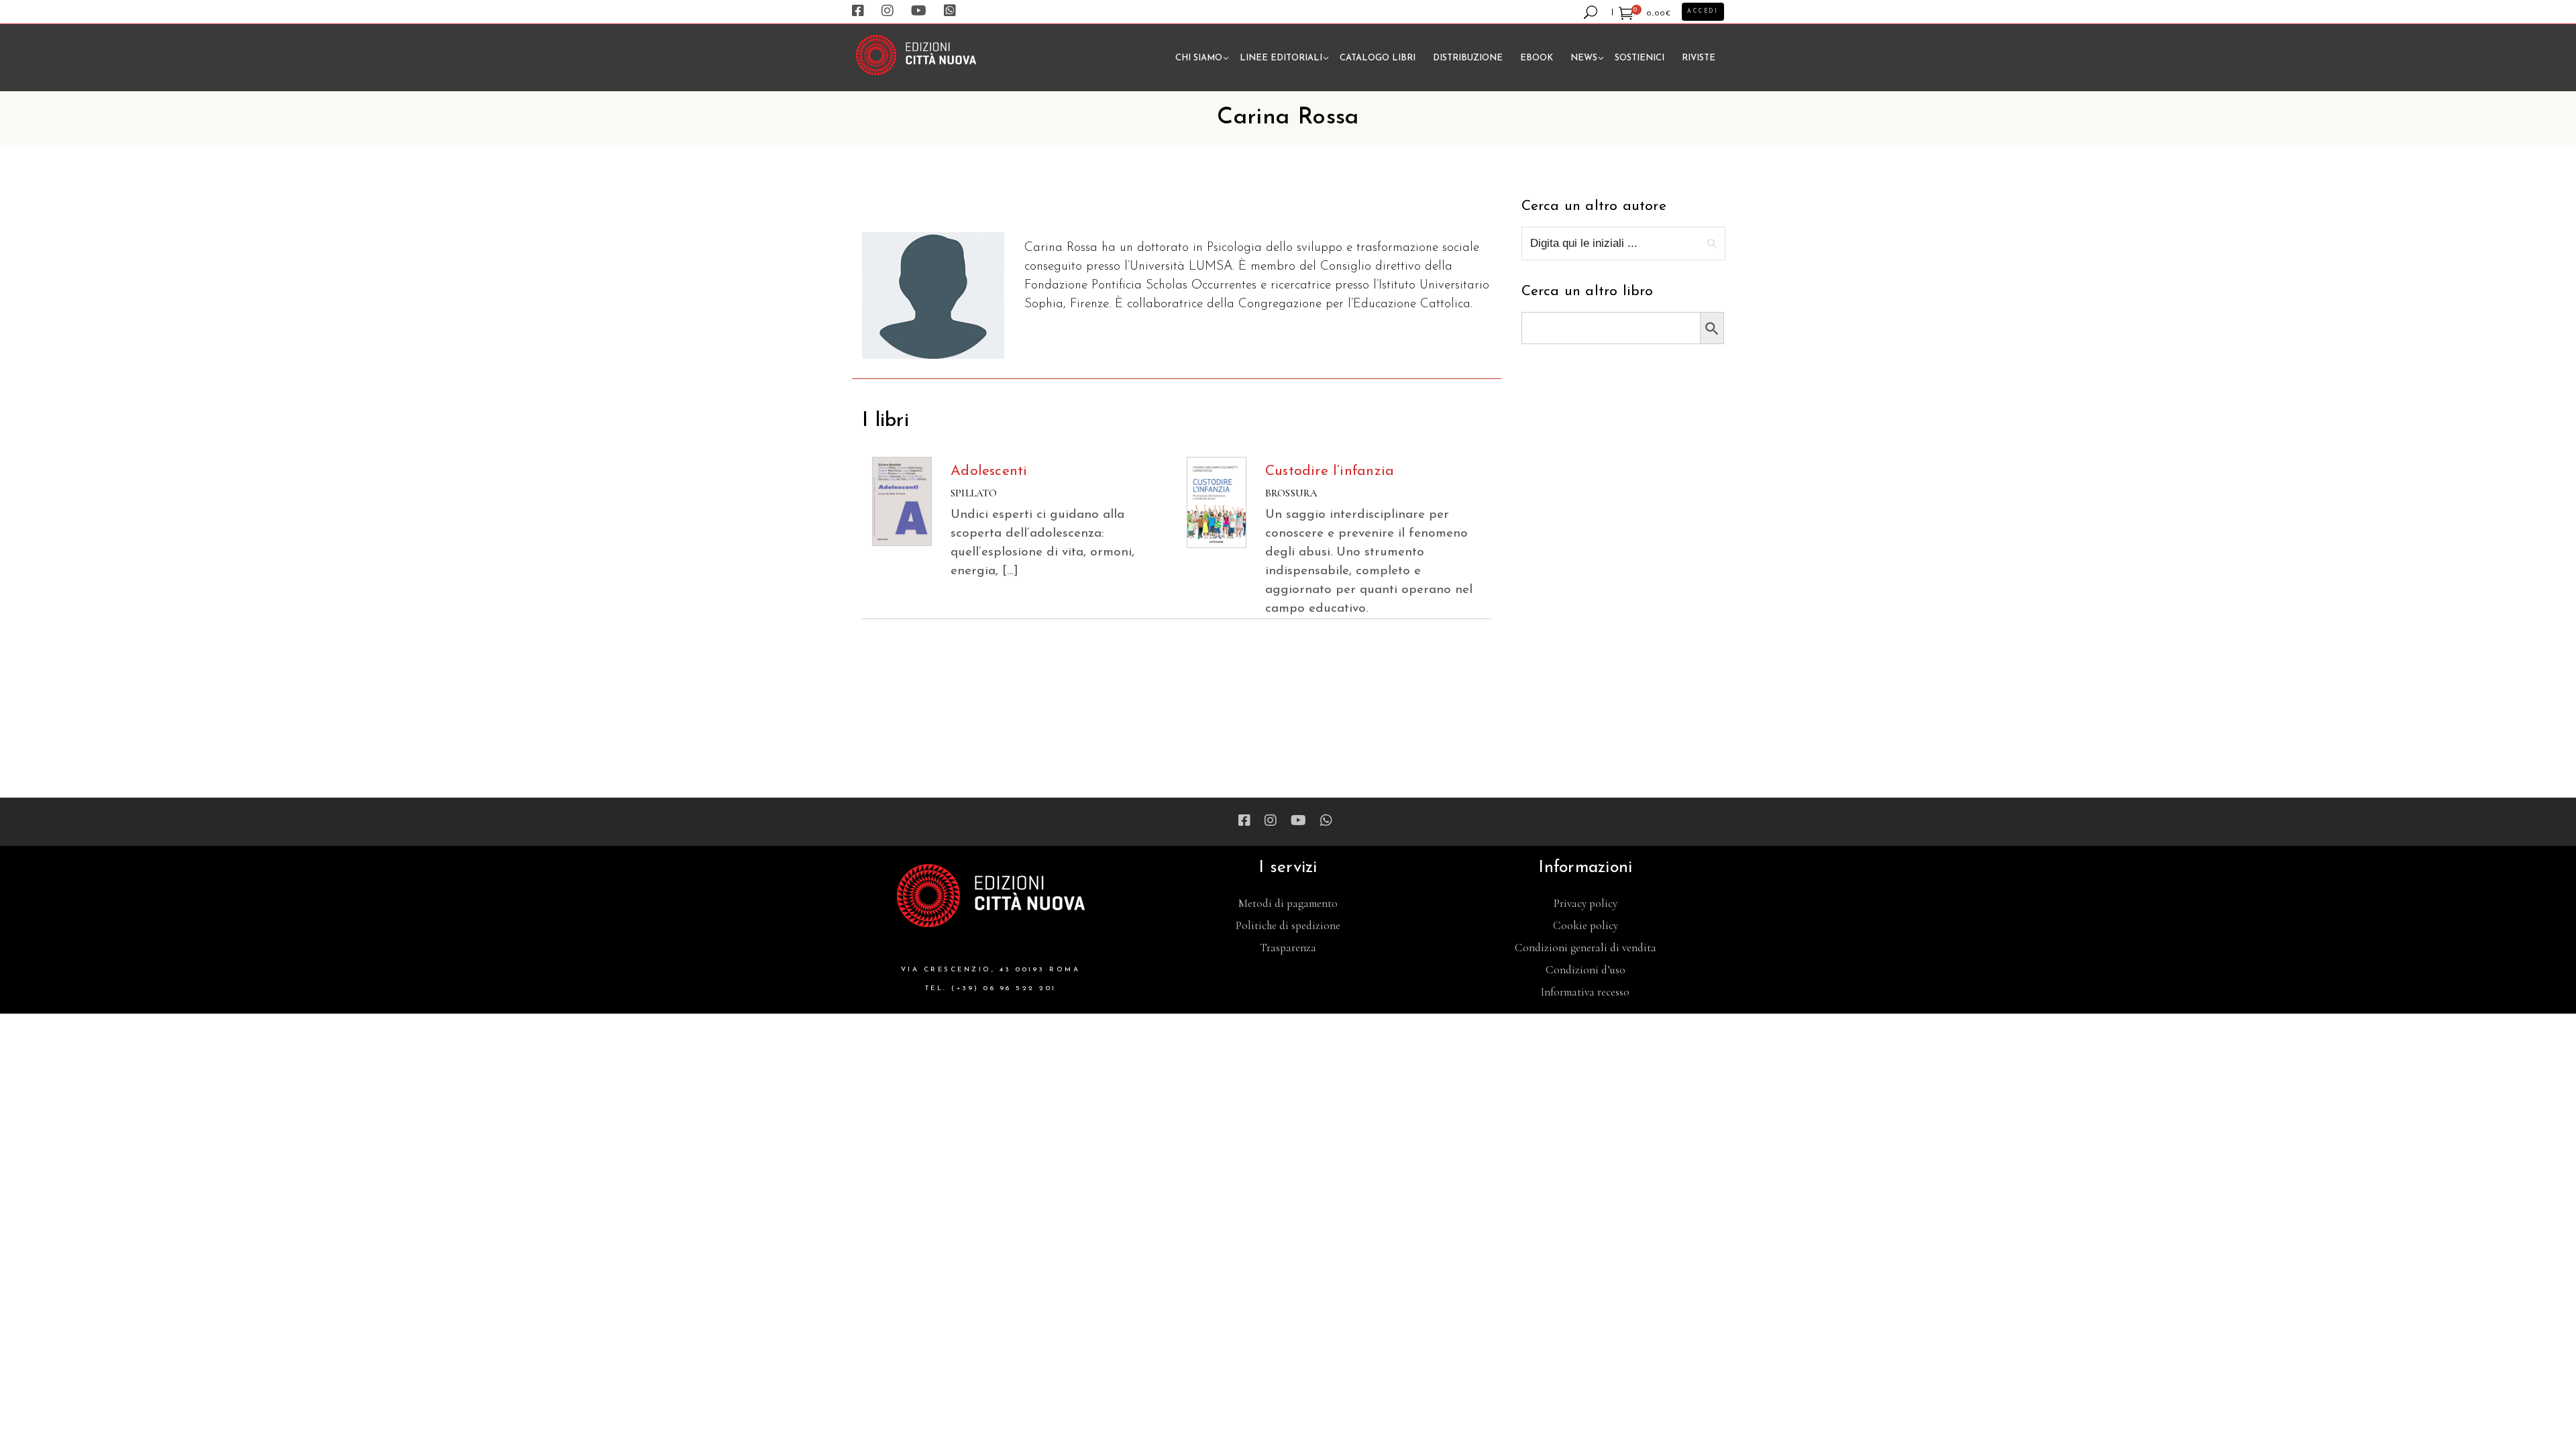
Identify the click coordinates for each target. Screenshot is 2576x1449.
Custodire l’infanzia (1330, 471)
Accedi (1703, 11)
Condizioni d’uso (1586, 970)
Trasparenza (1288, 948)
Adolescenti (989, 471)
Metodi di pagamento (1288, 903)
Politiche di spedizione (1288, 925)
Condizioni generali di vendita (1586, 948)
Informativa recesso (1585, 992)
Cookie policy (1586, 925)
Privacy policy (1586, 903)
